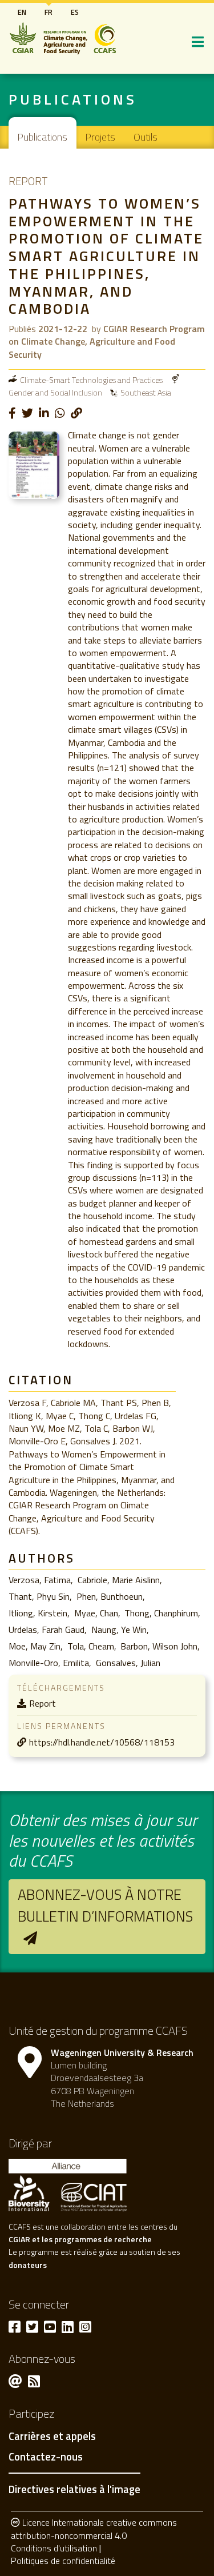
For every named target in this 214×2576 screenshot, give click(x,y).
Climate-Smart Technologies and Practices (91, 380)
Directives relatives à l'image (74, 2489)
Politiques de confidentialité (63, 2561)
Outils (146, 137)
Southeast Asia (146, 392)
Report (43, 1703)
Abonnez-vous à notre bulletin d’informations (105, 1905)
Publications (43, 137)
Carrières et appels (52, 2437)
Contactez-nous (46, 2457)
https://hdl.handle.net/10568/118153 (102, 1742)
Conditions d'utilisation (54, 2548)
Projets (100, 137)
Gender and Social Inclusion (55, 392)
